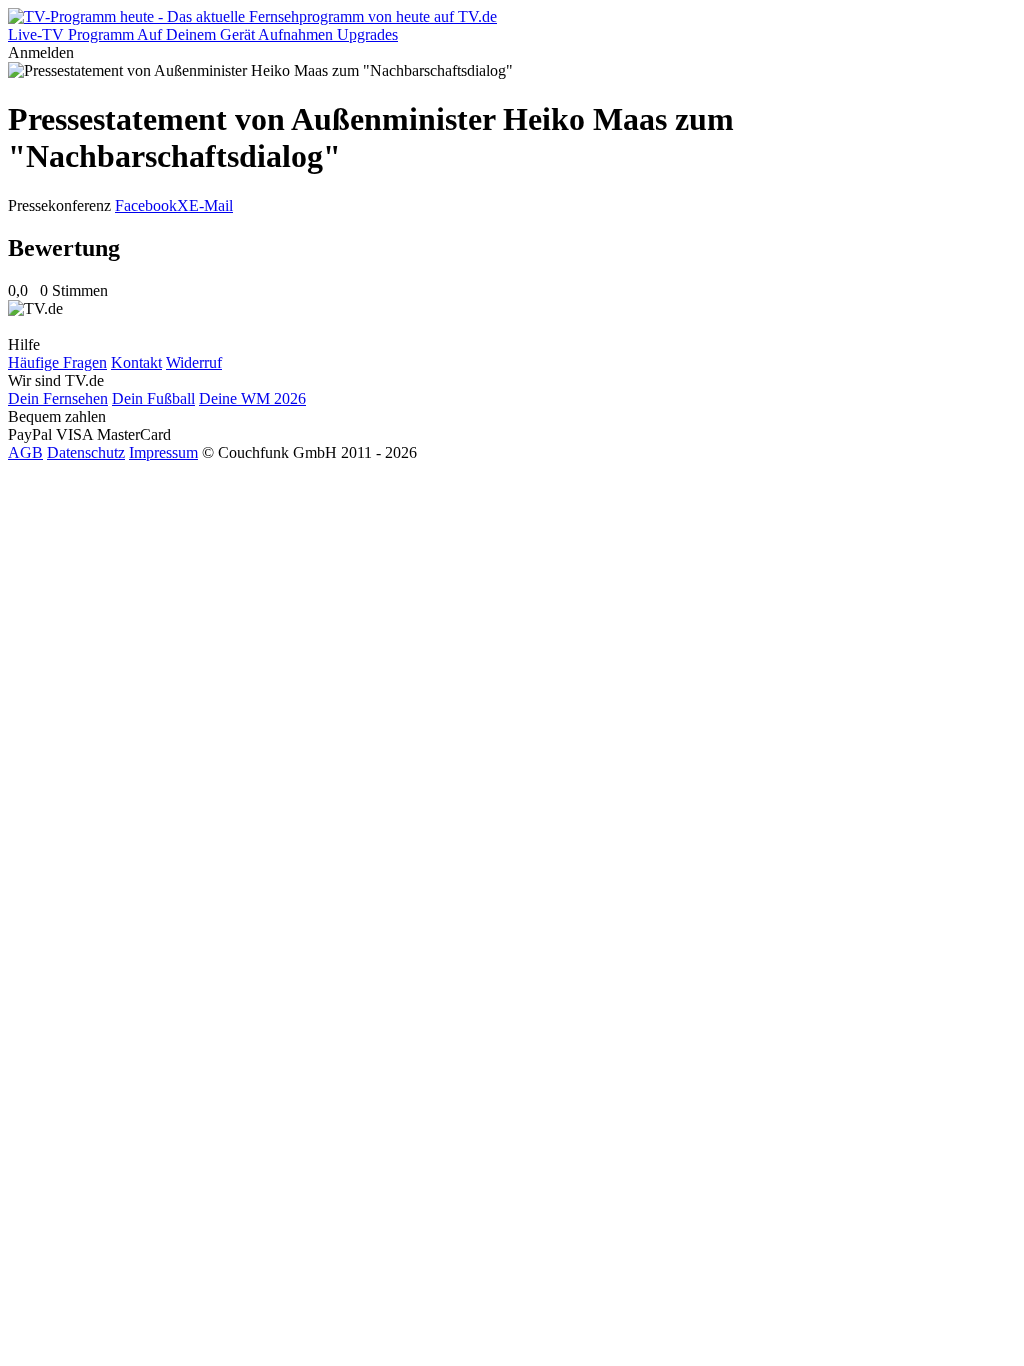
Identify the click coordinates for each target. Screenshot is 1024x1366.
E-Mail (211, 205)
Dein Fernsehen (58, 398)
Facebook (146, 205)
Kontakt (136, 362)
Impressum (163, 452)
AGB (25, 452)
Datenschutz (86, 452)
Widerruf (194, 362)
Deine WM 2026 (252, 398)
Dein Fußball (153, 398)
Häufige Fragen (57, 362)
